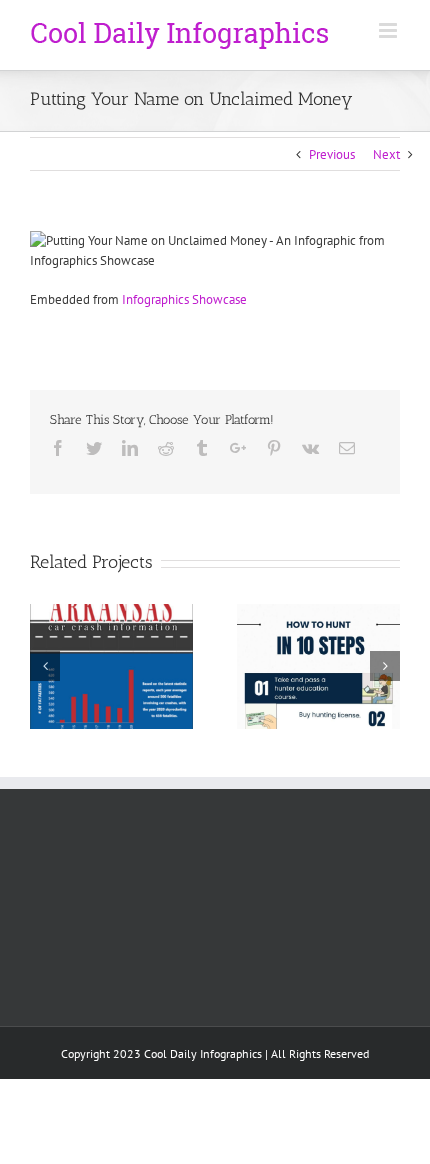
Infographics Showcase (184, 299)
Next (386, 154)
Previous (332, 154)
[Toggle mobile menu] (389, 30)
